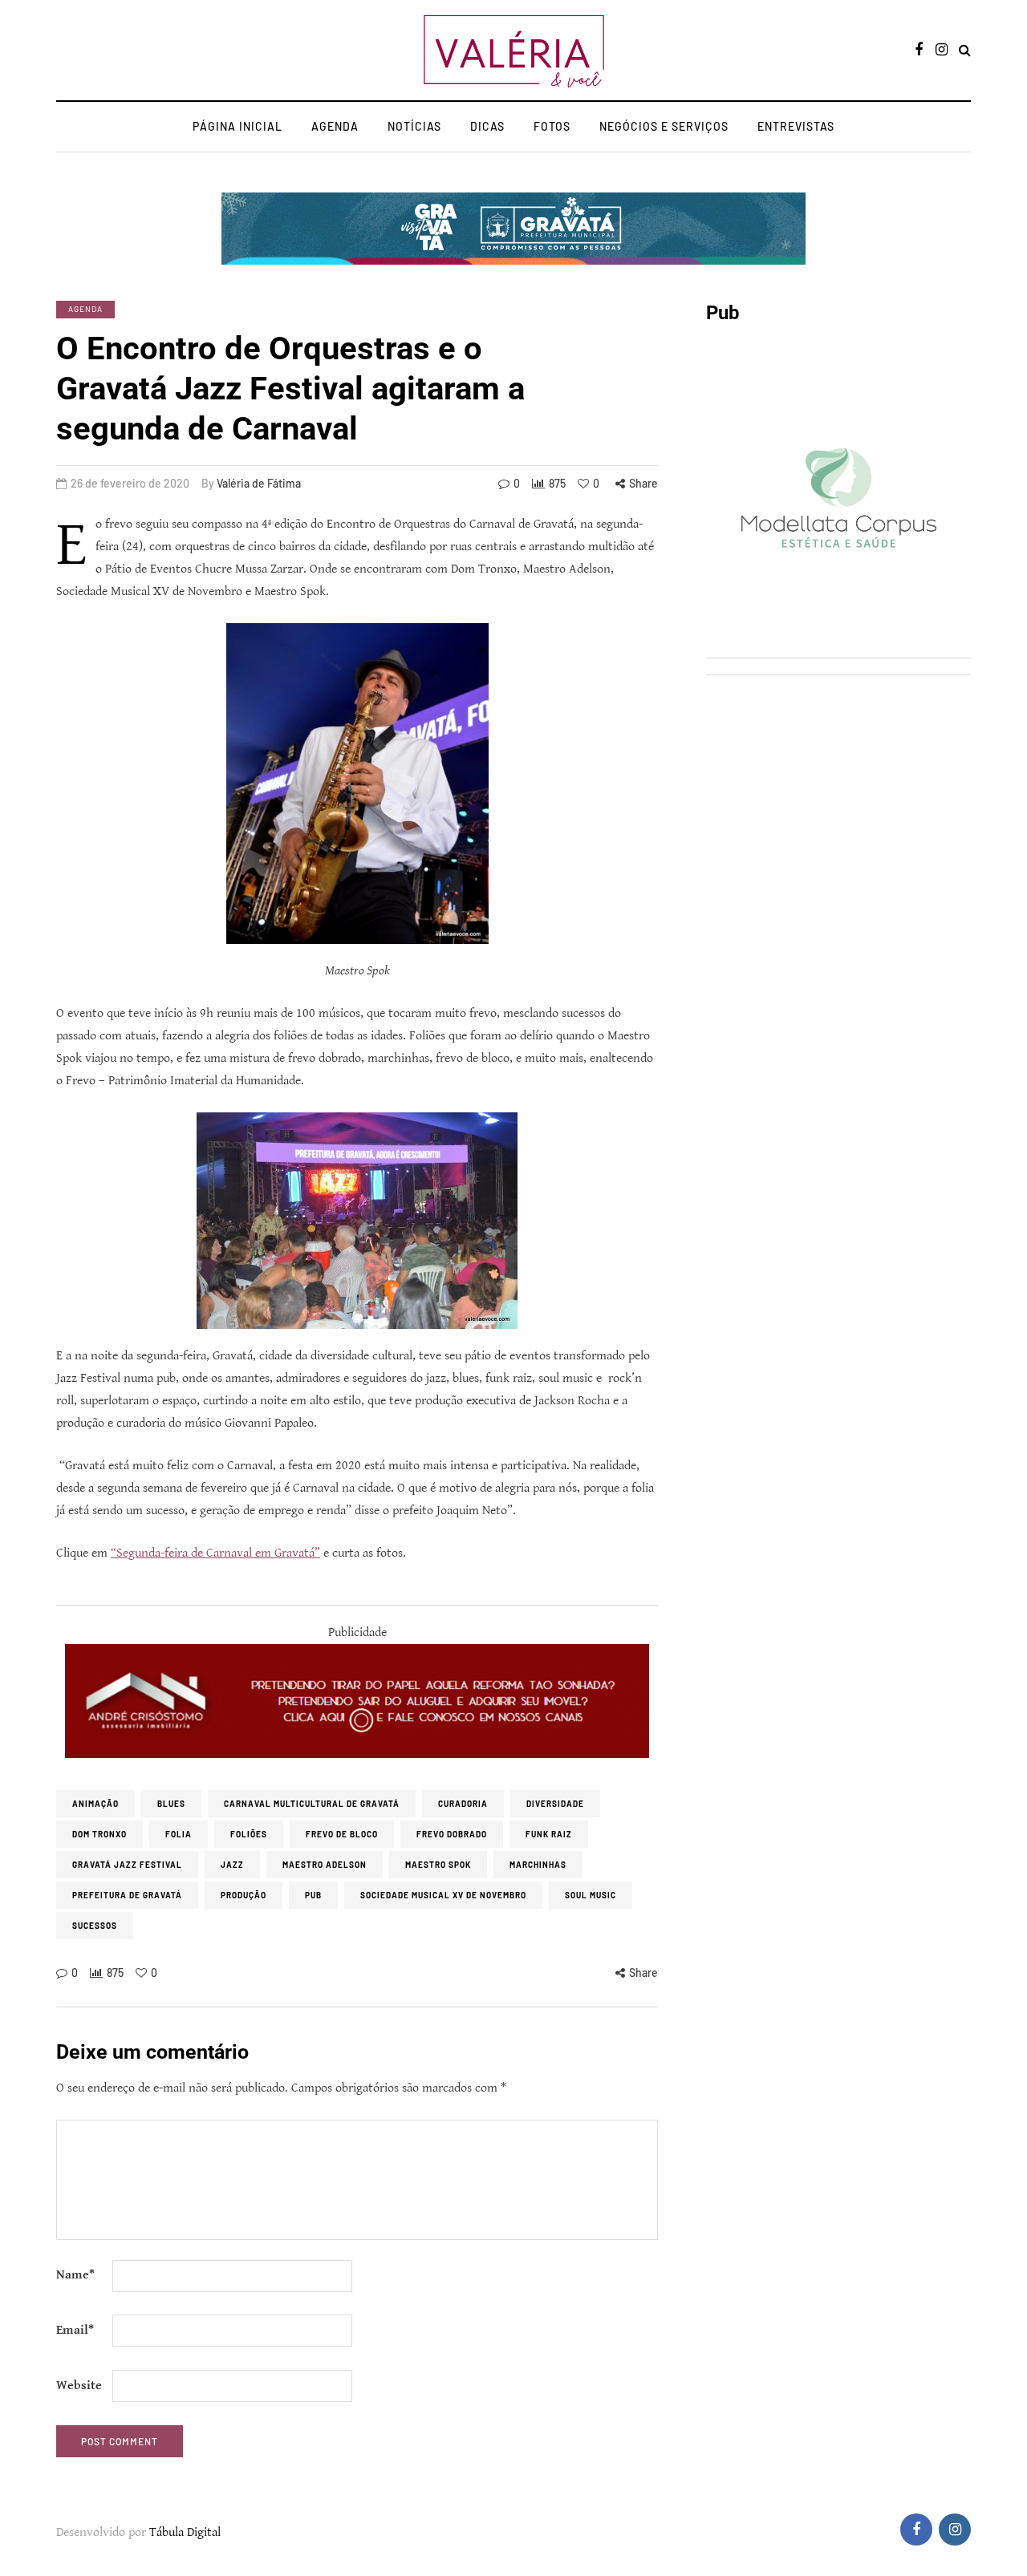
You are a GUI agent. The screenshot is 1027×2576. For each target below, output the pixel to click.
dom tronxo (99, 1834)
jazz (232, 1865)
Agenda (335, 126)
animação (95, 1804)
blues (171, 1804)
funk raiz (549, 1834)
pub (313, 1895)
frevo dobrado (452, 1834)
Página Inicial (237, 126)
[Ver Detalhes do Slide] (357, 1701)
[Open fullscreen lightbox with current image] (357, 784)
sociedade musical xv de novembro (443, 1895)
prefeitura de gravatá (127, 1895)
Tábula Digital (185, 2532)
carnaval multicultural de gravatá (312, 1804)
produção (244, 1895)
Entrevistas (796, 126)
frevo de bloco (342, 1834)
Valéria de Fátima (259, 483)
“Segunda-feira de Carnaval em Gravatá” (215, 1553)
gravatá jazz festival (127, 1865)
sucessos (95, 1926)
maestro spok (438, 1865)
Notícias (414, 126)
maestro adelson (325, 1865)
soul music (591, 1895)
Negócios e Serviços (664, 126)
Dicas (487, 126)
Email (75, 2330)
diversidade (555, 1804)
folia (179, 1834)
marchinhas (538, 1865)
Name (75, 2275)
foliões (249, 1834)
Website (79, 2386)
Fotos (552, 126)
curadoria (463, 1804)
